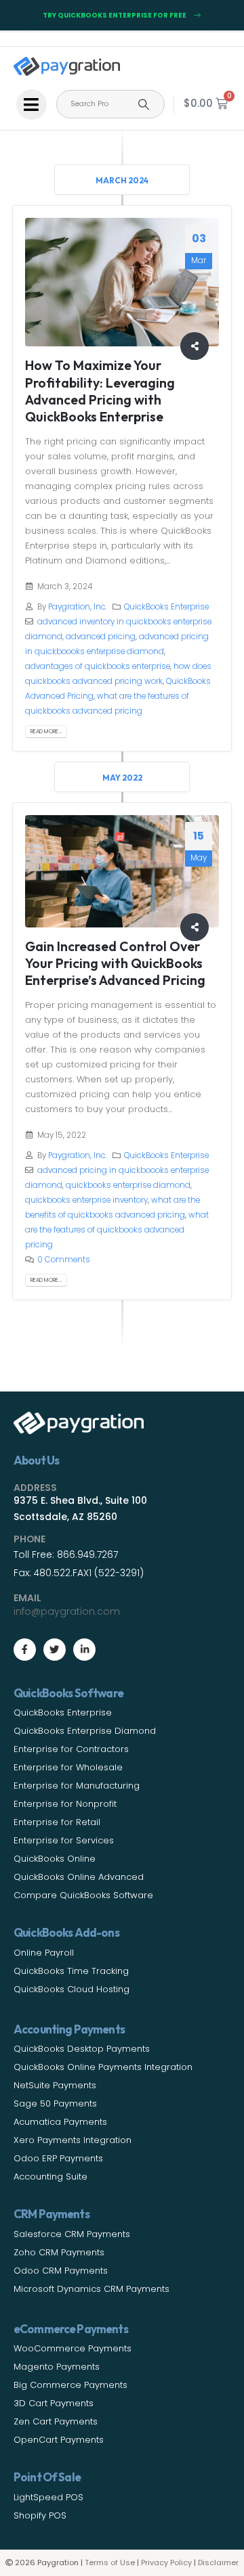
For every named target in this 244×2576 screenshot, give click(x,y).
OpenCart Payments (59, 2440)
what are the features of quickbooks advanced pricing (117, 1230)
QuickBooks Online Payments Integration (103, 2067)
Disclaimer (218, 2562)
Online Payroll (44, 1953)
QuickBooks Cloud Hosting (72, 1989)
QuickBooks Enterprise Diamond (85, 1731)
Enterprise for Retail (57, 1822)
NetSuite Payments (55, 2085)
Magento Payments (57, 2367)
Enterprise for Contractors (71, 1749)
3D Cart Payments (54, 2403)
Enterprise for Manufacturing (77, 1786)
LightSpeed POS (48, 2497)
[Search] (144, 104)
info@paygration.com (67, 1611)
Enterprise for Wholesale (68, 1767)
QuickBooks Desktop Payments (82, 2049)
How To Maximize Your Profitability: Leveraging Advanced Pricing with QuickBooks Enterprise (100, 391)
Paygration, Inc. (78, 607)
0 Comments (64, 1260)
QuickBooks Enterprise (166, 607)
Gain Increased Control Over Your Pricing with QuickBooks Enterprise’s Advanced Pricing (115, 963)
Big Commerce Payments (70, 2385)
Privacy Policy (166, 2562)
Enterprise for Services (64, 1840)
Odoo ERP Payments (58, 2158)
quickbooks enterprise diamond (128, 1185)
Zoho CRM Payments (59, 2252)
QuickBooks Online (55, 1859)
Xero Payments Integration (73, 2140)
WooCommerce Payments (73, 2348)
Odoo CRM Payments (61, 2271)
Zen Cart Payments (56, 2421)
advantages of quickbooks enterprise (98, 666)
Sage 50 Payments (55, 2103)
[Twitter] (55, 1650)
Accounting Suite (50, 2177)
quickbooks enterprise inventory (86, 1200)
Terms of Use (110, 2562)
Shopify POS (40, 2515)
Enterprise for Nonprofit (65, 1804)
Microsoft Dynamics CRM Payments (91, 2289)
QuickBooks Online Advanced (79, 1877)
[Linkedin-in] (84, 1650)
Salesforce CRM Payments (72, 2234)
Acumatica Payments (60, 2122)
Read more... (46, 731)
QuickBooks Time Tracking (71, 1971)
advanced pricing (101, 637)
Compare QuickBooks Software (83, 1895)
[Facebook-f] (25, 1650)
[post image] (122, 282)
